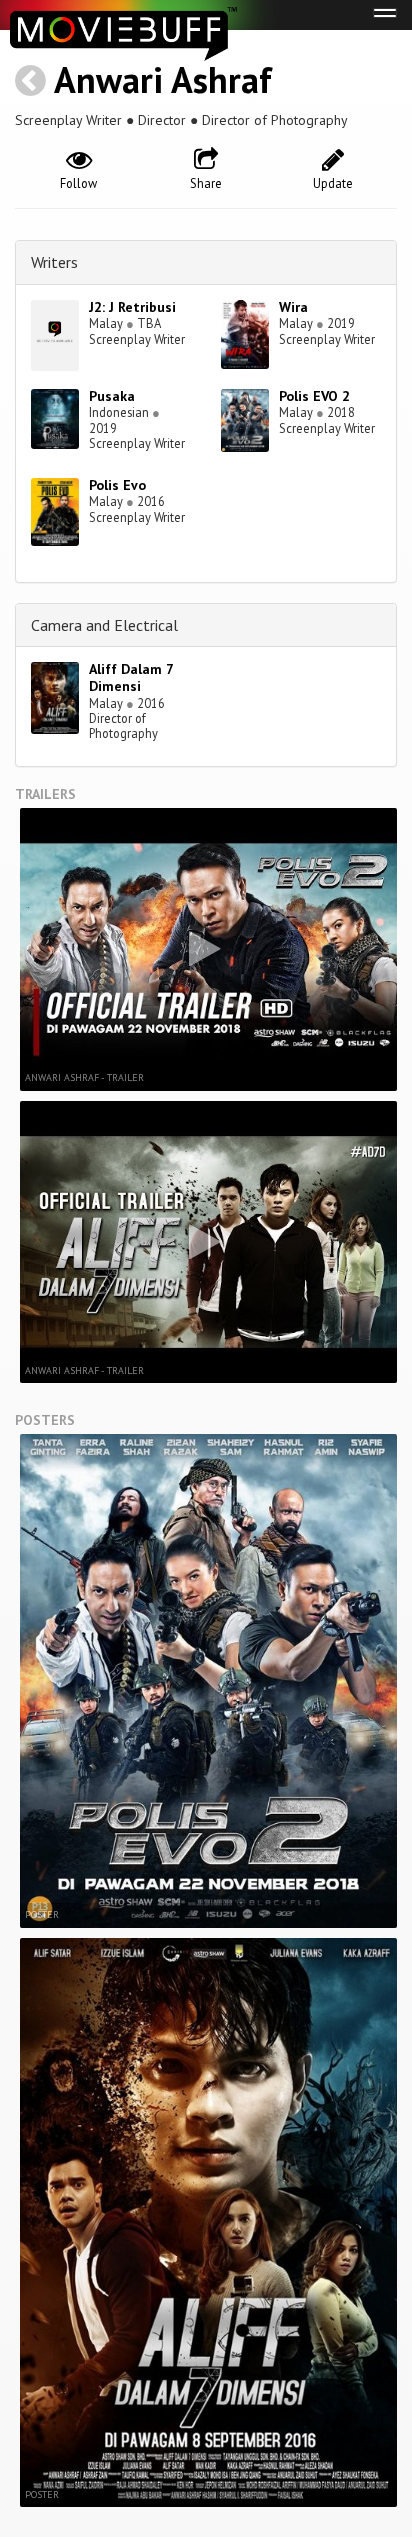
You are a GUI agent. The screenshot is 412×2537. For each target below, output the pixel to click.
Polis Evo (117, 485)
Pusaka (112, 396)
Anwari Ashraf (163, 79)
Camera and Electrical (104, 625)
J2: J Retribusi (132, 307)
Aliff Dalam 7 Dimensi (131, 677)
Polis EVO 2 (314, 396)
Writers (54, 262)
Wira (293, 307)
